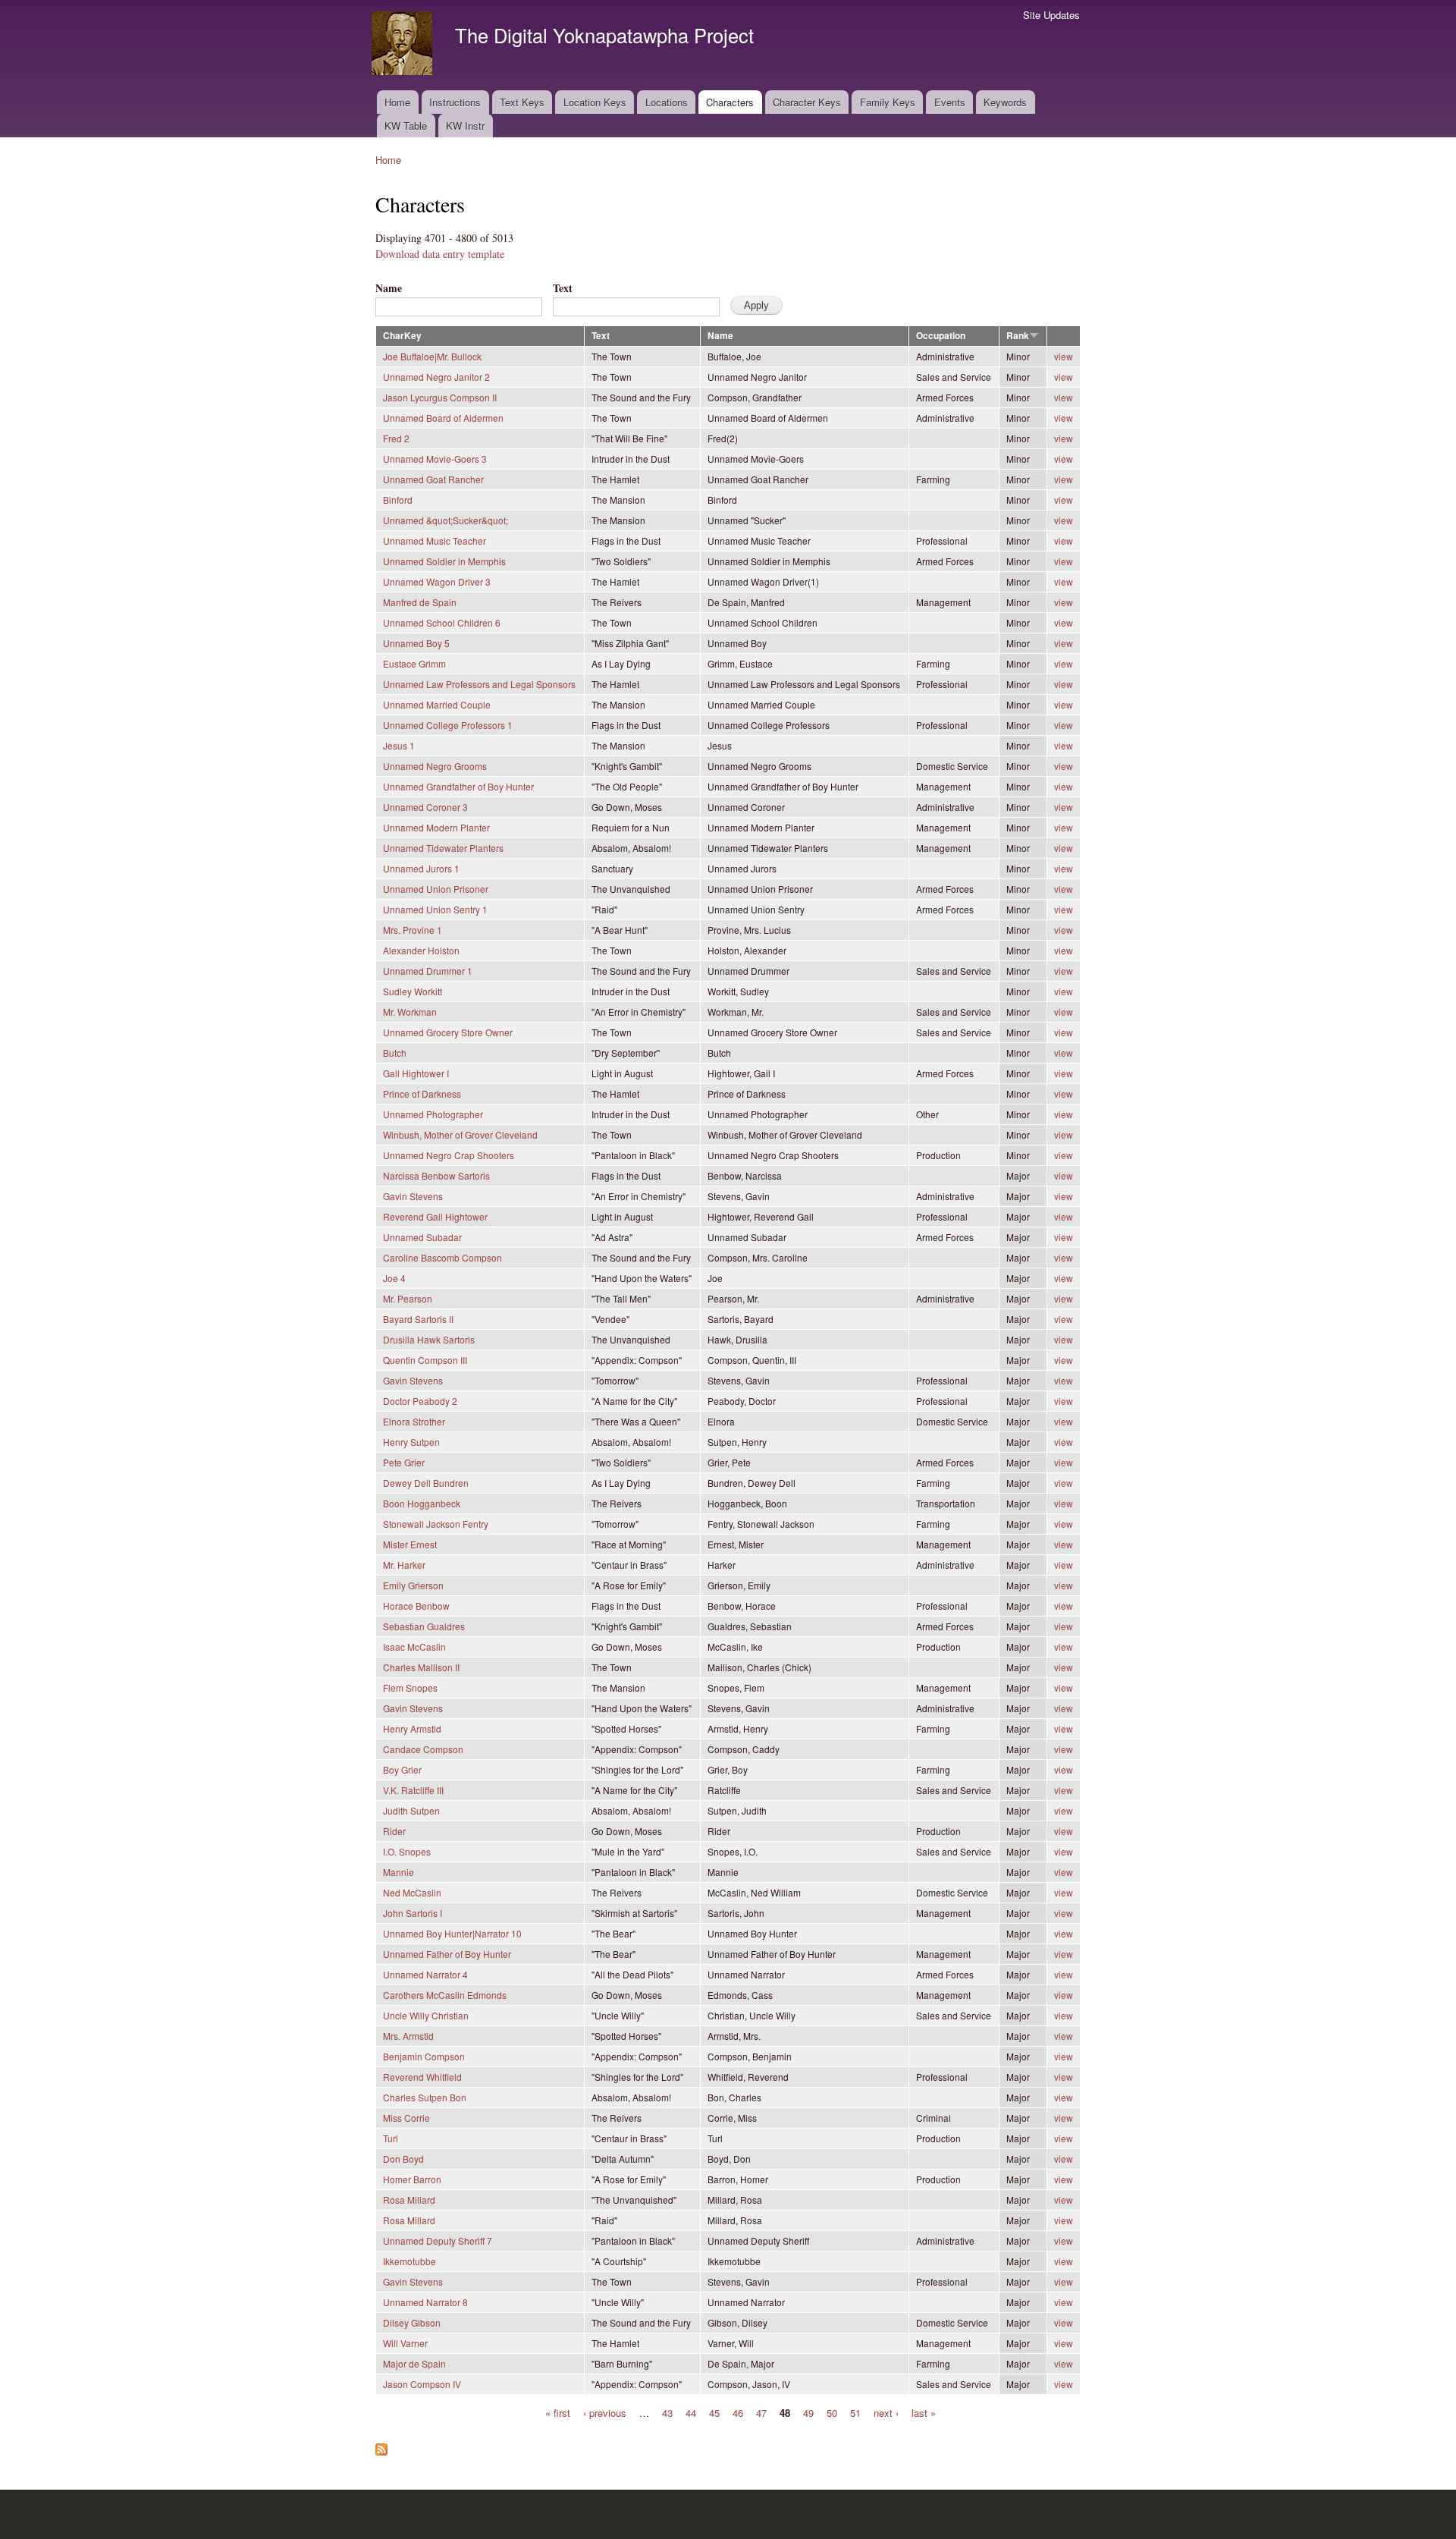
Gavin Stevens (413, 1196)
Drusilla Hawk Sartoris (429, 1339)
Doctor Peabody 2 (420, 1401)
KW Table (406, 126)
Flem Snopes (410, 1687)
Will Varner (405, 2343)
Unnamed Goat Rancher (433, 479)
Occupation (941, 336)
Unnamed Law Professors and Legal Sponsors (479, 684)
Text (563, 288)
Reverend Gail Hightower (435, 1216)
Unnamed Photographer (433, 1114)
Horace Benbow (416, 1606)
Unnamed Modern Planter (436, 827)
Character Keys (807, 102)
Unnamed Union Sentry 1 (435, 909)
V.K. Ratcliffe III (413, 1790)
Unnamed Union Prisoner (436, 889)
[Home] (404, 45)
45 (714, 2412)
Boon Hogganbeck (422, 1503)
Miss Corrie (406, 2118)
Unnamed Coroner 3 (425, 807)
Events (950, 102)
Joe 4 (394, 1278)
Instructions (455, 102)
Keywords (1005, 102)
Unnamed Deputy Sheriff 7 (438, 2240)
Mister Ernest (410, 1544)
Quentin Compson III (425, 1360)
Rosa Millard (409, 2200)
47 (761, 2412)
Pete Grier (404, 1462)
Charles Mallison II (421, 1667)
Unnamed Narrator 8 (425, 2302)
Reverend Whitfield (422, 2077)
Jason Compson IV (422, 2384)
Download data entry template (440, 254)
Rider (394, 1831)
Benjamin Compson (424, 2056)
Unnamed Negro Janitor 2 (436, 377)
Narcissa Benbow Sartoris (436, 1175)
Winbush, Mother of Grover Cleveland (460, 1134)
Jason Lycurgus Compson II (440, 397)
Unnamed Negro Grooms (435, 766)
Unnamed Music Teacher (435, 540)
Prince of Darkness (422, 1094)
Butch (395, 1053)
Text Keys (522, 102)
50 (832, 2412)
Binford (398, 500)
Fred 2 (396, 438)
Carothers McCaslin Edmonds (445, 1995)
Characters (730, 102)
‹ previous (605, 2412)
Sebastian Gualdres (424, 1626)
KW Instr (465, 126)
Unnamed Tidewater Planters (443, 848)
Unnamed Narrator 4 (425, 1974)
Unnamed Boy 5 (416, 643)
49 (808, 2412)
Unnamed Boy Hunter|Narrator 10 (452, 1933)
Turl (391, 2138)
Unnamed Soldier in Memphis (444, 561)
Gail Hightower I (416, 1073)
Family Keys (888, 102)
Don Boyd (403, 2159)
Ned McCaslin (412, 1892)
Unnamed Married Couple (437, 704)
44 (691, 2412)
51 (855, 2412)
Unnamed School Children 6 (442, 622)
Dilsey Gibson (412, 2322)
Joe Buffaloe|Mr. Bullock (432, 356)
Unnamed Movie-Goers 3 (435, 459)
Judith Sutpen (411, 1810)
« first (558, 2412)
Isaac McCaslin (414, 1647)
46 (738, 2412)
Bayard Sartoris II (418, 1319)
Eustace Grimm (414, 663)
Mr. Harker (404, 1565)
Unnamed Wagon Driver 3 (437, 581)
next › (886, 2412)
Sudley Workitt (413, 991)
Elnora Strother (414, 1421)
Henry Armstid (412, 1728)
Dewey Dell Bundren (426, 1483)
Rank (1018, 336)
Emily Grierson (413, 1585)
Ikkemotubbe (409, 2261)
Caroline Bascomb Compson (442, 1257)
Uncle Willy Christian (426, 2015)
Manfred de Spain (420, 602)
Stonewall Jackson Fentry (436, 1524)
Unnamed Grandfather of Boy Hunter (458, 786)
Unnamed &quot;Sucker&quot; (446, 520)
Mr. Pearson (408, 1298)
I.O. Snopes (407, 1851)
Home (397, 102)
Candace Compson (423, 1749)
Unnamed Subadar (422, 1237)
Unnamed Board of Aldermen (443, 418)
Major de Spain (414, 2363)
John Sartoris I (413, 1913)
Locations (667, 102)
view (1064, 356)
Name (389, 288)
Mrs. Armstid (408, 2036)
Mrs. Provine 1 (413, 930)
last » (924, 2412)
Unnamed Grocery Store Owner (448, 1032)
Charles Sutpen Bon (425, 2097)
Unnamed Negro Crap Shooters (449, 1155)
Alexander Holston (421, 950)
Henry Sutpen (411, 1442)
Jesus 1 (399, 745)
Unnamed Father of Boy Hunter (447, 1954)
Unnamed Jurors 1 (421, 868)
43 (667, 2412)
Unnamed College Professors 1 (448, 725)
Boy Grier (402, 1769)
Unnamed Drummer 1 (428, 971)
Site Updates (1051, 15)
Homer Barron (412, 2179)
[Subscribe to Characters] (381, 2446)
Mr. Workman (410, 1012)
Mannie (399, 1872)
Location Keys (595, 102)
